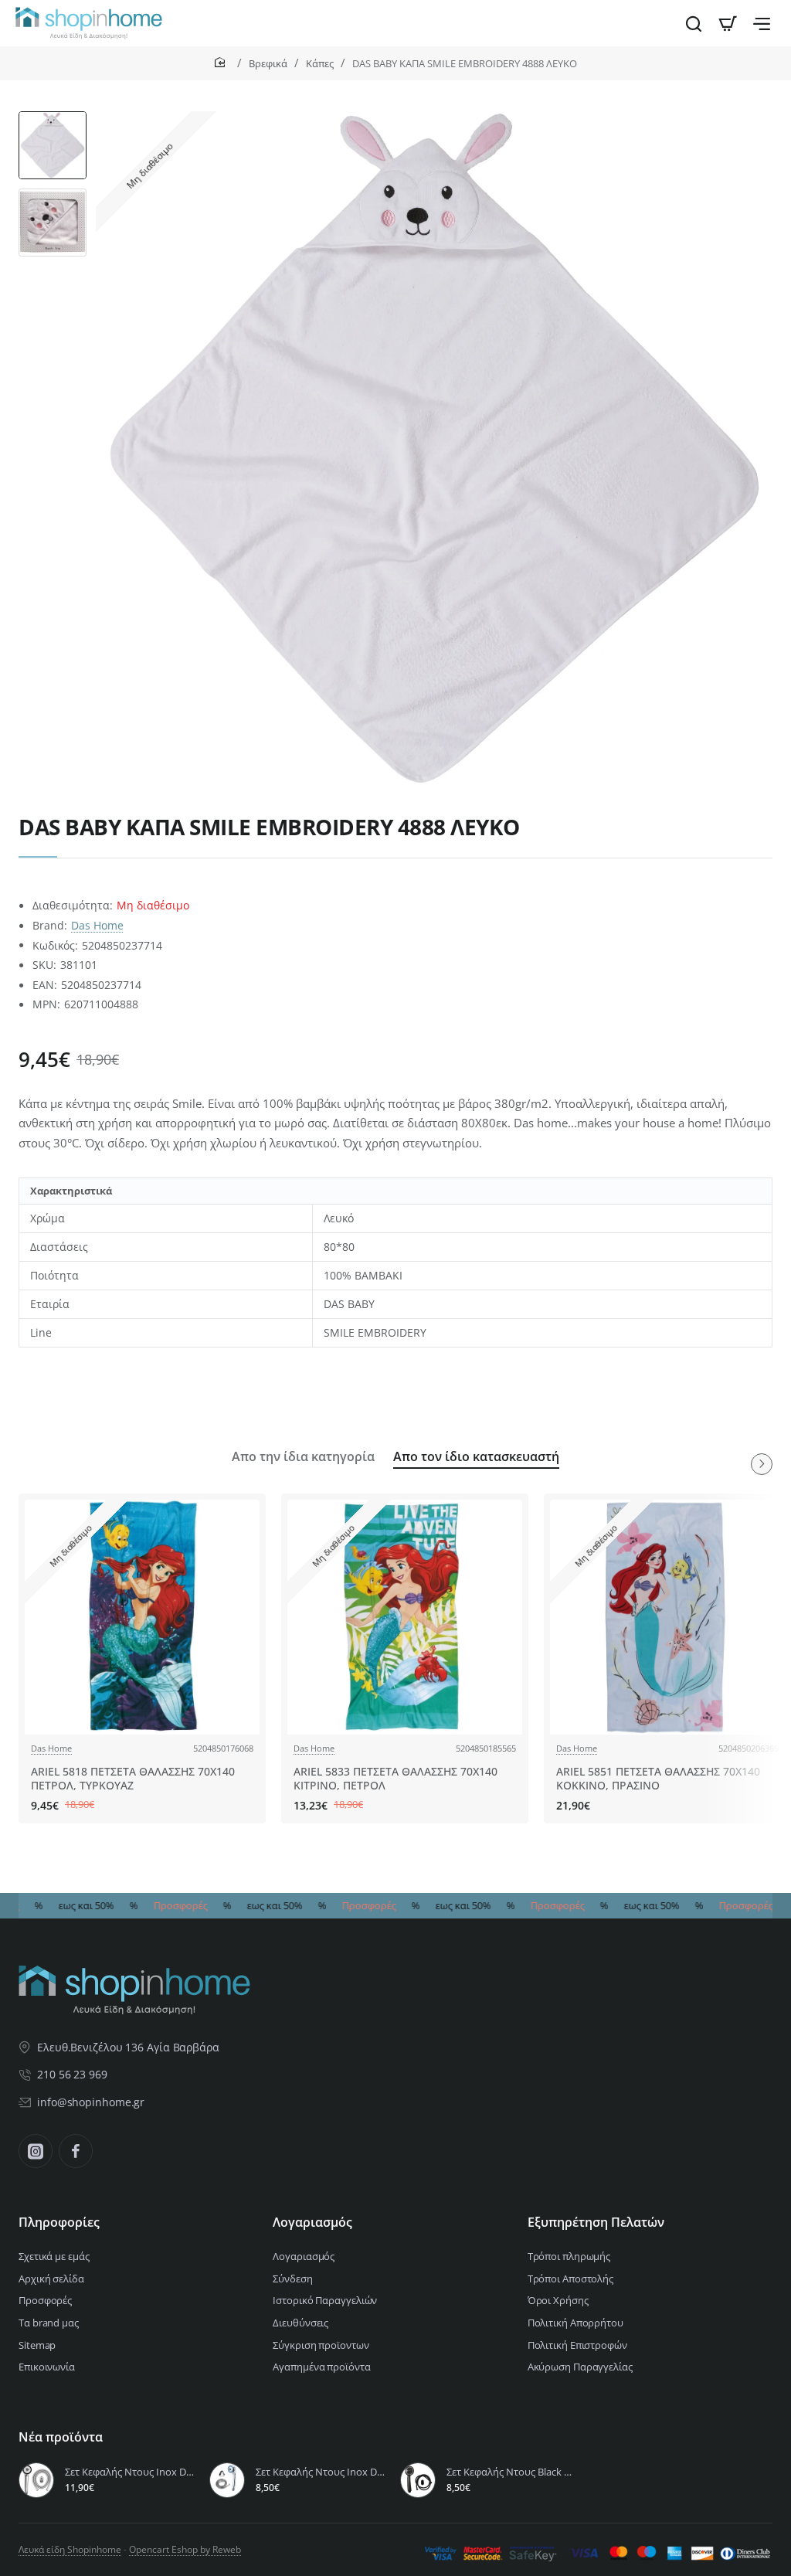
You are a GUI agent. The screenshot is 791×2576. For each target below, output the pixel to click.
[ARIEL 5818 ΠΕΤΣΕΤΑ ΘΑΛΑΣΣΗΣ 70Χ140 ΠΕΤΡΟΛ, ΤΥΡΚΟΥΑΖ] (142, 1617)
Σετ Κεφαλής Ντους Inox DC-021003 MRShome (130, 2472)
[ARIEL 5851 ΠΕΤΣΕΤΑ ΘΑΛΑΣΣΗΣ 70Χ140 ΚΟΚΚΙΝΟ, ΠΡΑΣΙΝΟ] (667, 1617)
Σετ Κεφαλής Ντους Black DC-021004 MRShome (512, 2472)
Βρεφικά (268, 63)
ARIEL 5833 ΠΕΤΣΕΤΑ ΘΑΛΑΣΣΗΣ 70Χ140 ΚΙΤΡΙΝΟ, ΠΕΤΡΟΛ (395, 1779)
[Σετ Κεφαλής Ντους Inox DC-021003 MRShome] (36, 2480)
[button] (53, 117)
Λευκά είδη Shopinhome (70, 2549)
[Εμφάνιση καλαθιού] (728, 23)
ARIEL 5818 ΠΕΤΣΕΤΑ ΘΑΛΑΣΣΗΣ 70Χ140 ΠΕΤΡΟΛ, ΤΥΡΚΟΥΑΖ (133, 1779)
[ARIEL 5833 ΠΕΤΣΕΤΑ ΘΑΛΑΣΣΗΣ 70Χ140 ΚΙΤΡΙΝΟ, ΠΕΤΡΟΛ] (405, 1617)
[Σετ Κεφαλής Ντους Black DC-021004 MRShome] (418, 2480)
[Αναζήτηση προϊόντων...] (694, 23)
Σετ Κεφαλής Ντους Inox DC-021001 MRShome (321, 2472)
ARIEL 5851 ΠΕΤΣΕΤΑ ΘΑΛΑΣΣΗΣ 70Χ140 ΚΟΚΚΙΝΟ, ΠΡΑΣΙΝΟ (658, 1779)
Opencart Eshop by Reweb (185, 2549)
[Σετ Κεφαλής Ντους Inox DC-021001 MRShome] (227, 2480)
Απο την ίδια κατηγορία (303, 1457)
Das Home (97, 925)
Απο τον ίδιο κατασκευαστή (476, 1457)
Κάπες (320, 63)
